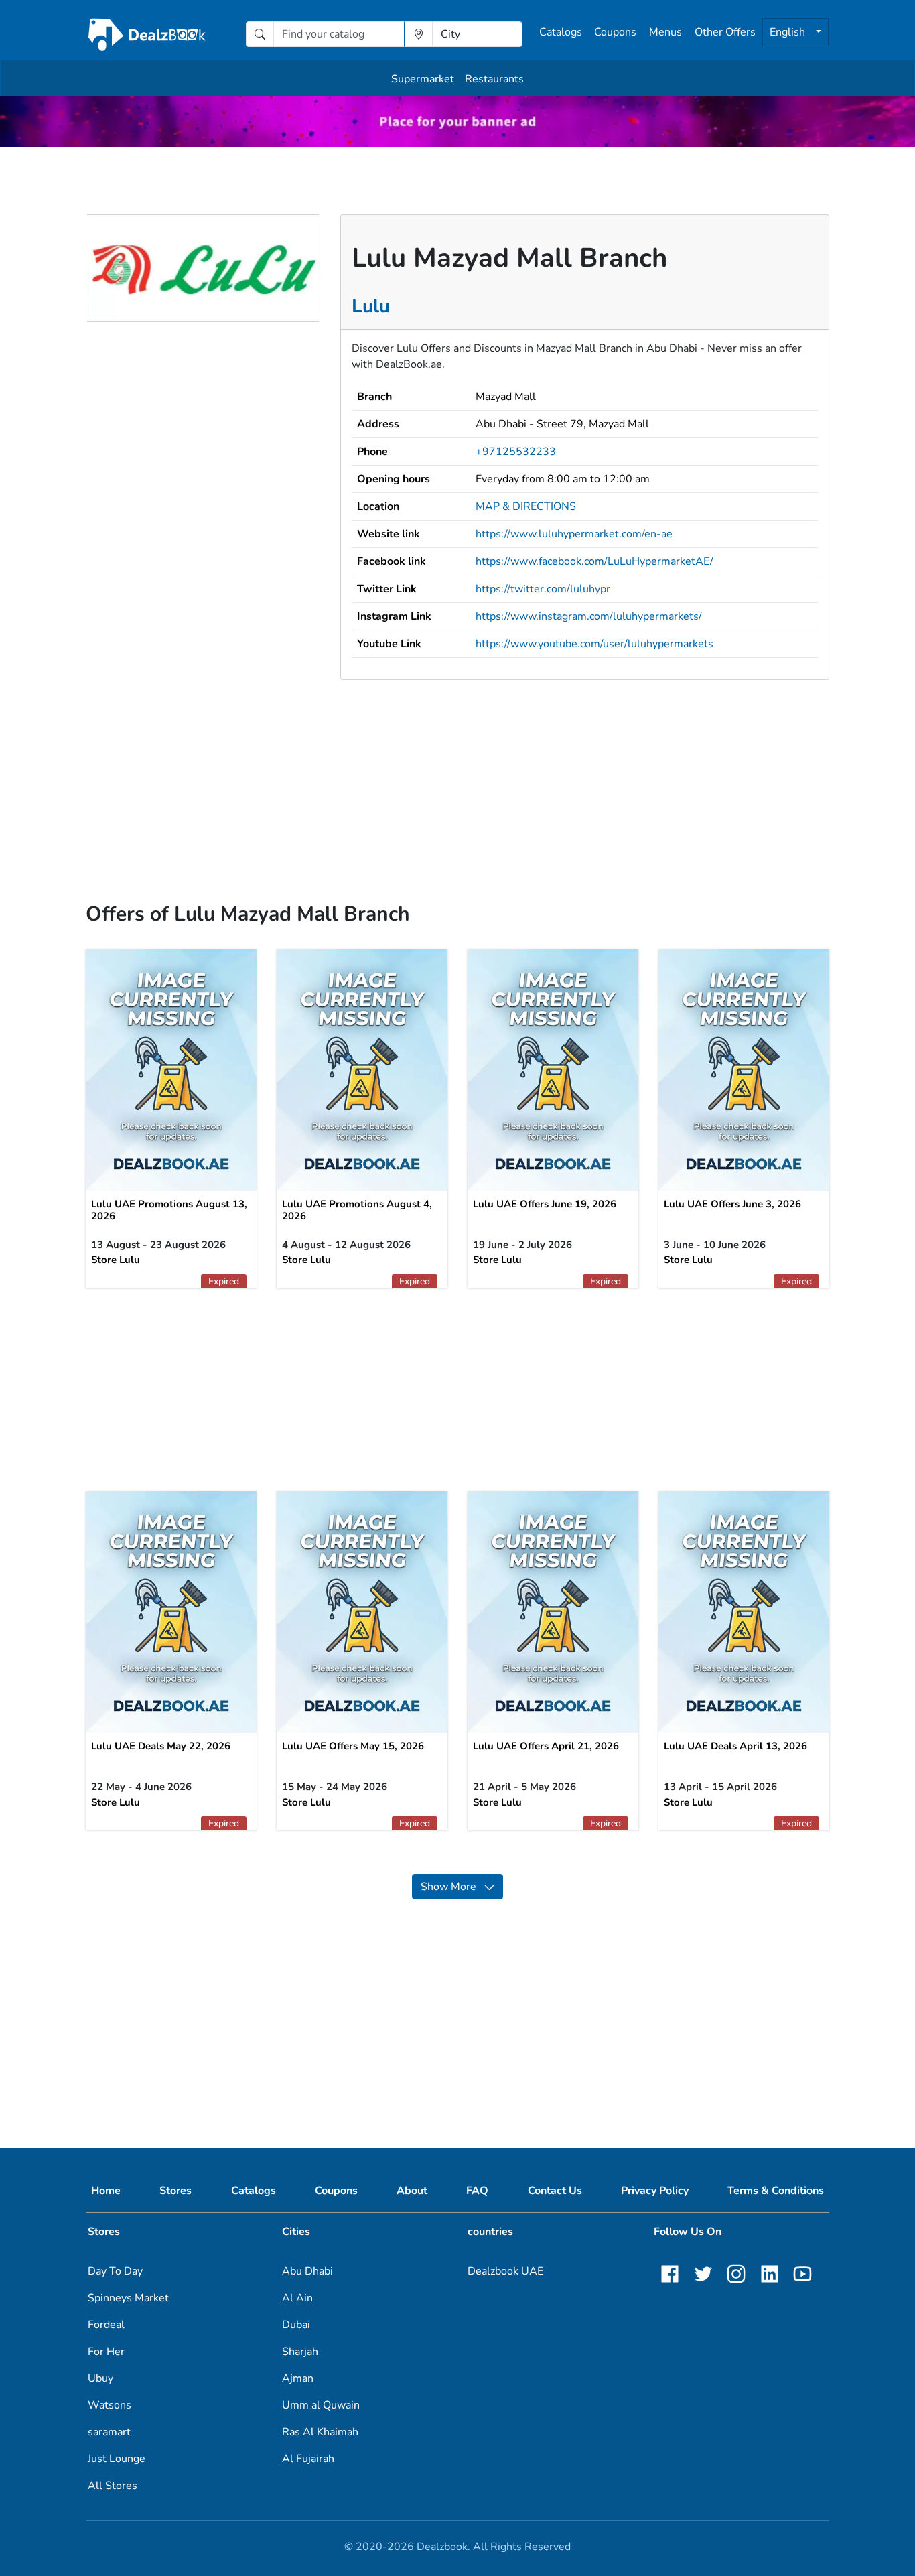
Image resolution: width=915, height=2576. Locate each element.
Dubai (296, 2325)
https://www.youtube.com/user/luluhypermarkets (594, 644)
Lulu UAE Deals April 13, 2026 (735, 1746)
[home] (147, 34)
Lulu (371, 306)
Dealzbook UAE (505, 2271)
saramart (109, 2432)
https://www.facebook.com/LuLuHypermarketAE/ (594, 561)
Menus (665, 32)
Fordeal (106, 2325)
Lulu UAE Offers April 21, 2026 (546, 1746)
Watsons (110, 2405)
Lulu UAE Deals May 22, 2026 (161, 1746)
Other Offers (725, 32)
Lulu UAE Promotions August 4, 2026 (357, 1210)
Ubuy (100, 2378)
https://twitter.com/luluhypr (543, 589)
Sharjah (300, 2352)
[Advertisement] (457, 774)
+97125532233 (516, 452)
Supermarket (423, 79)
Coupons (615, 32)
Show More (452, 1887)
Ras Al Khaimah (320, 2432)
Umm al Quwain (321, 2405)
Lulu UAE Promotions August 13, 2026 (169, 1210)
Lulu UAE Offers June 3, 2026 (732, 1204)
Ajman (298, 2378)
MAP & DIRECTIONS (526, 506)
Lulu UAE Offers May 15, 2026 (353, 1746)
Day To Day (115, 2271)
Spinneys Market (128, 2298)
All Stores (113, 2486)
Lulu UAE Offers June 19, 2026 (545, 1204)
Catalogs (561, 32)
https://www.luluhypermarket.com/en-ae (574, 534)
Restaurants (494, 79)
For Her (106, 2352)
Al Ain (297, 2298)
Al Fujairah (308, 2459)
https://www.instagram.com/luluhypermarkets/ (589, 616)
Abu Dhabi (307, 2271)
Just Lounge (117, 2459)
